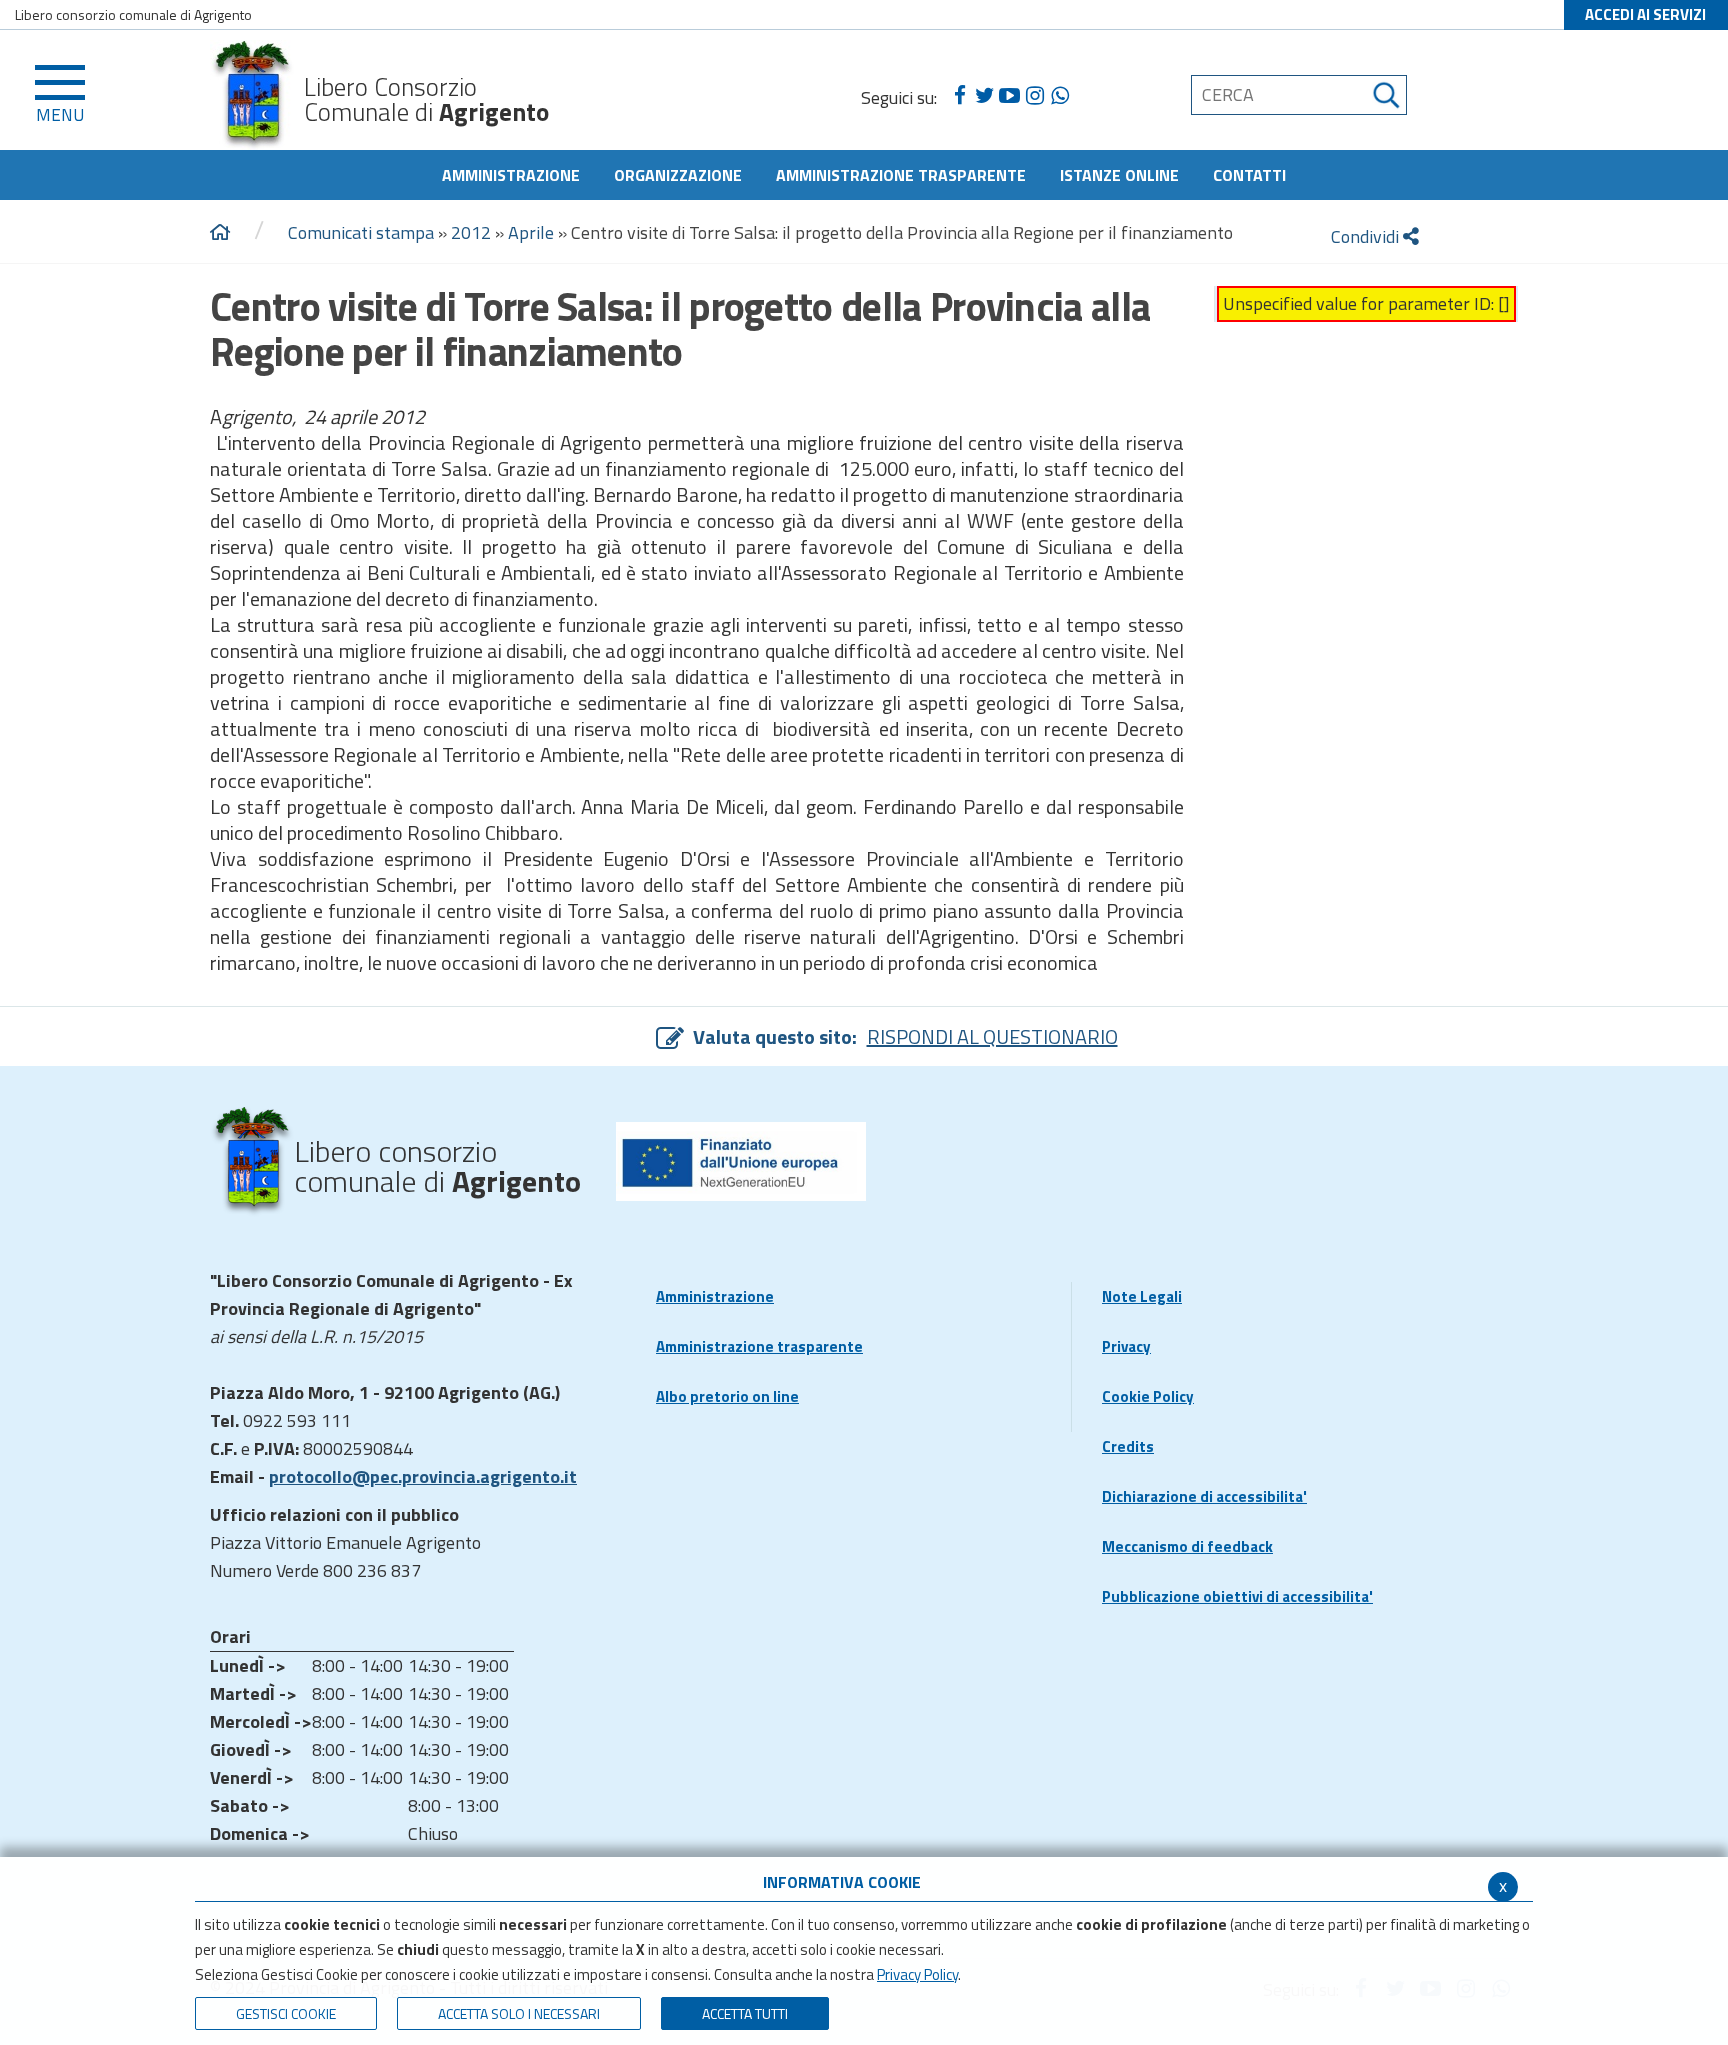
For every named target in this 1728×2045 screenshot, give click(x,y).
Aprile (531, 232)
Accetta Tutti (745, 2013)
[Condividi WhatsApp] (1059, 96)
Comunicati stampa (361, 232)
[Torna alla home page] (220, 233)
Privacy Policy (917, 1974)
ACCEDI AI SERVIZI (1645, 14)
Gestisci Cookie (286, 2013)
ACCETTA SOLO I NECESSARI (519, 2013)
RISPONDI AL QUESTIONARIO (992, 1036)
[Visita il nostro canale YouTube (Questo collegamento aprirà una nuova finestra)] (1009, 96)
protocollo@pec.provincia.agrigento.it (423, 1476)
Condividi (1367, 236)
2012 (471, 232)
